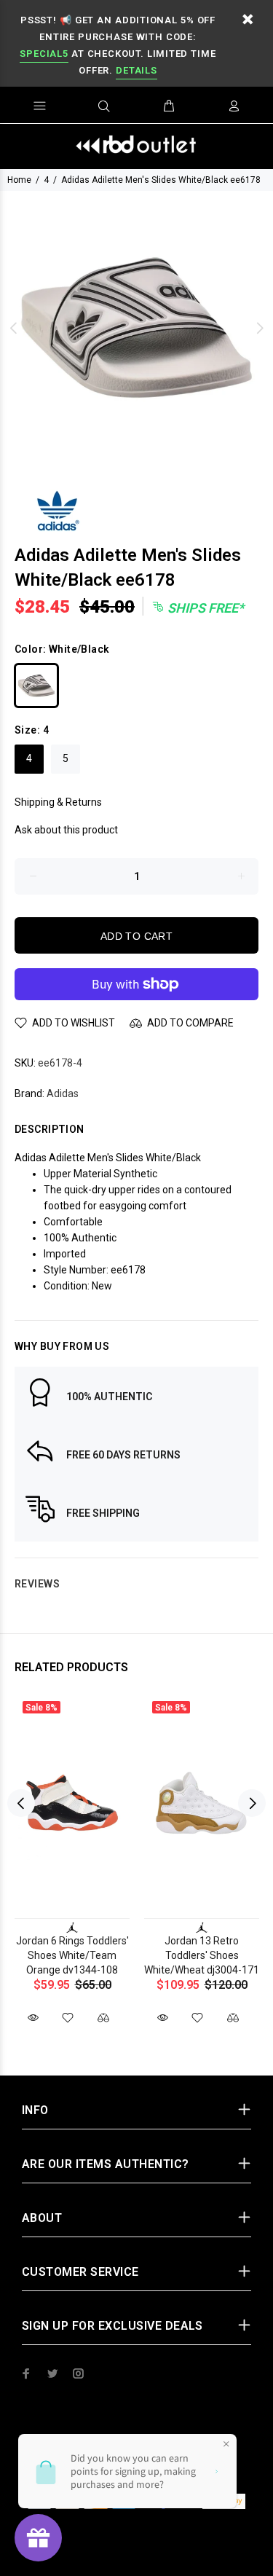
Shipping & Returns (58, 802)
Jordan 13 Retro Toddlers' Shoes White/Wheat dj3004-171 (202, 1955)
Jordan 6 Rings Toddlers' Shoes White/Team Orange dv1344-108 (72, 1955)
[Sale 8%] (72, 1803)
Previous (14, 328)
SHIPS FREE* (204, 608)
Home (19, 180)
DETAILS (136, 70)
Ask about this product (66, 830)
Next (259, 328)
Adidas (63, 1093)
